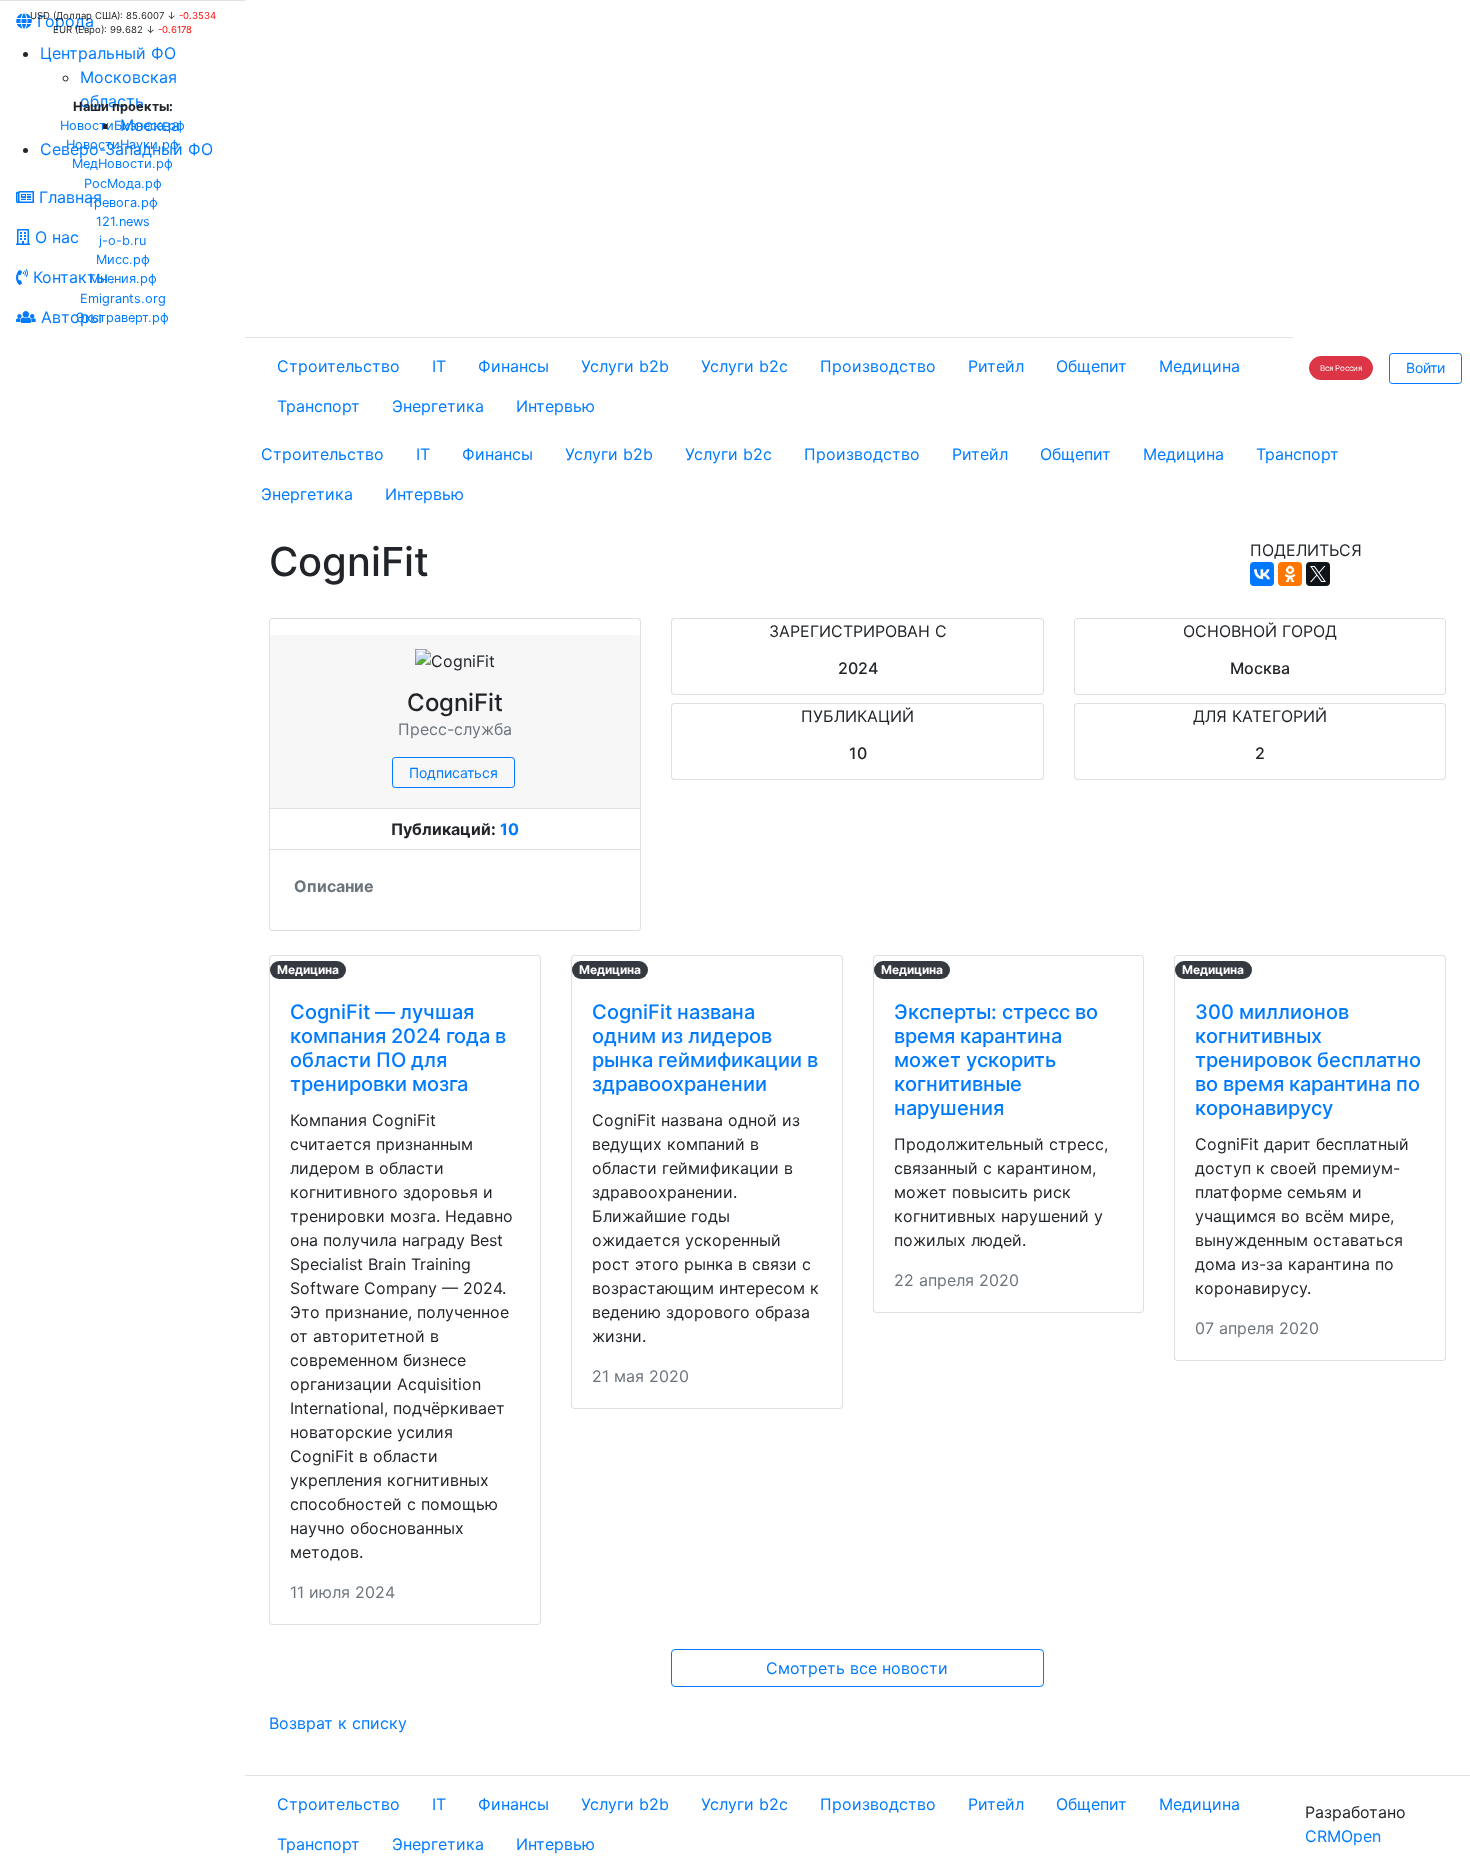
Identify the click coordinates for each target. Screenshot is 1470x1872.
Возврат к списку (338, 1723)
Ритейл (996, 366)
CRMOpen (1343, 1836)
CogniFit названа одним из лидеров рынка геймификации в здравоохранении (705, 1048)
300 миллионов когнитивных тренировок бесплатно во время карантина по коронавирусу (1308, 1060)
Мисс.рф (123, 259)
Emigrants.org (123, 298)
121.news (123, 221)
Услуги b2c (744, 366)
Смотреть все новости (857, 1668)
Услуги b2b (625, 366)
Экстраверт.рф (122, 317)
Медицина (1199, 366)
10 (509, 829)
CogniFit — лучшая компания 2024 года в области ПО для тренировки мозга (398, 1048)
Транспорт (318, 406)
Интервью (555, 406)
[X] (1318, 574)
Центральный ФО (108, 53)
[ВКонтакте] (1262, 574)
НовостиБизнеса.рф (122, 125)
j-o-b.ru (122, 240)
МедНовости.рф (122, 163)
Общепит (1091, 366)
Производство (878, 366)
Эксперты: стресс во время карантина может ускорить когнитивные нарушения (996, 1060)
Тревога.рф (122, 202)
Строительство (338, 366)
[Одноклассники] (1290, 574)
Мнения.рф (123, 278)
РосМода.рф (123, 183)
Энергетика (438, 406)
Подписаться (453, 772)
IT (439, 366)
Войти (1425, 367)
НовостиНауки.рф (122, 144)
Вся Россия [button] (1341, 368)
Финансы (513, 366)
